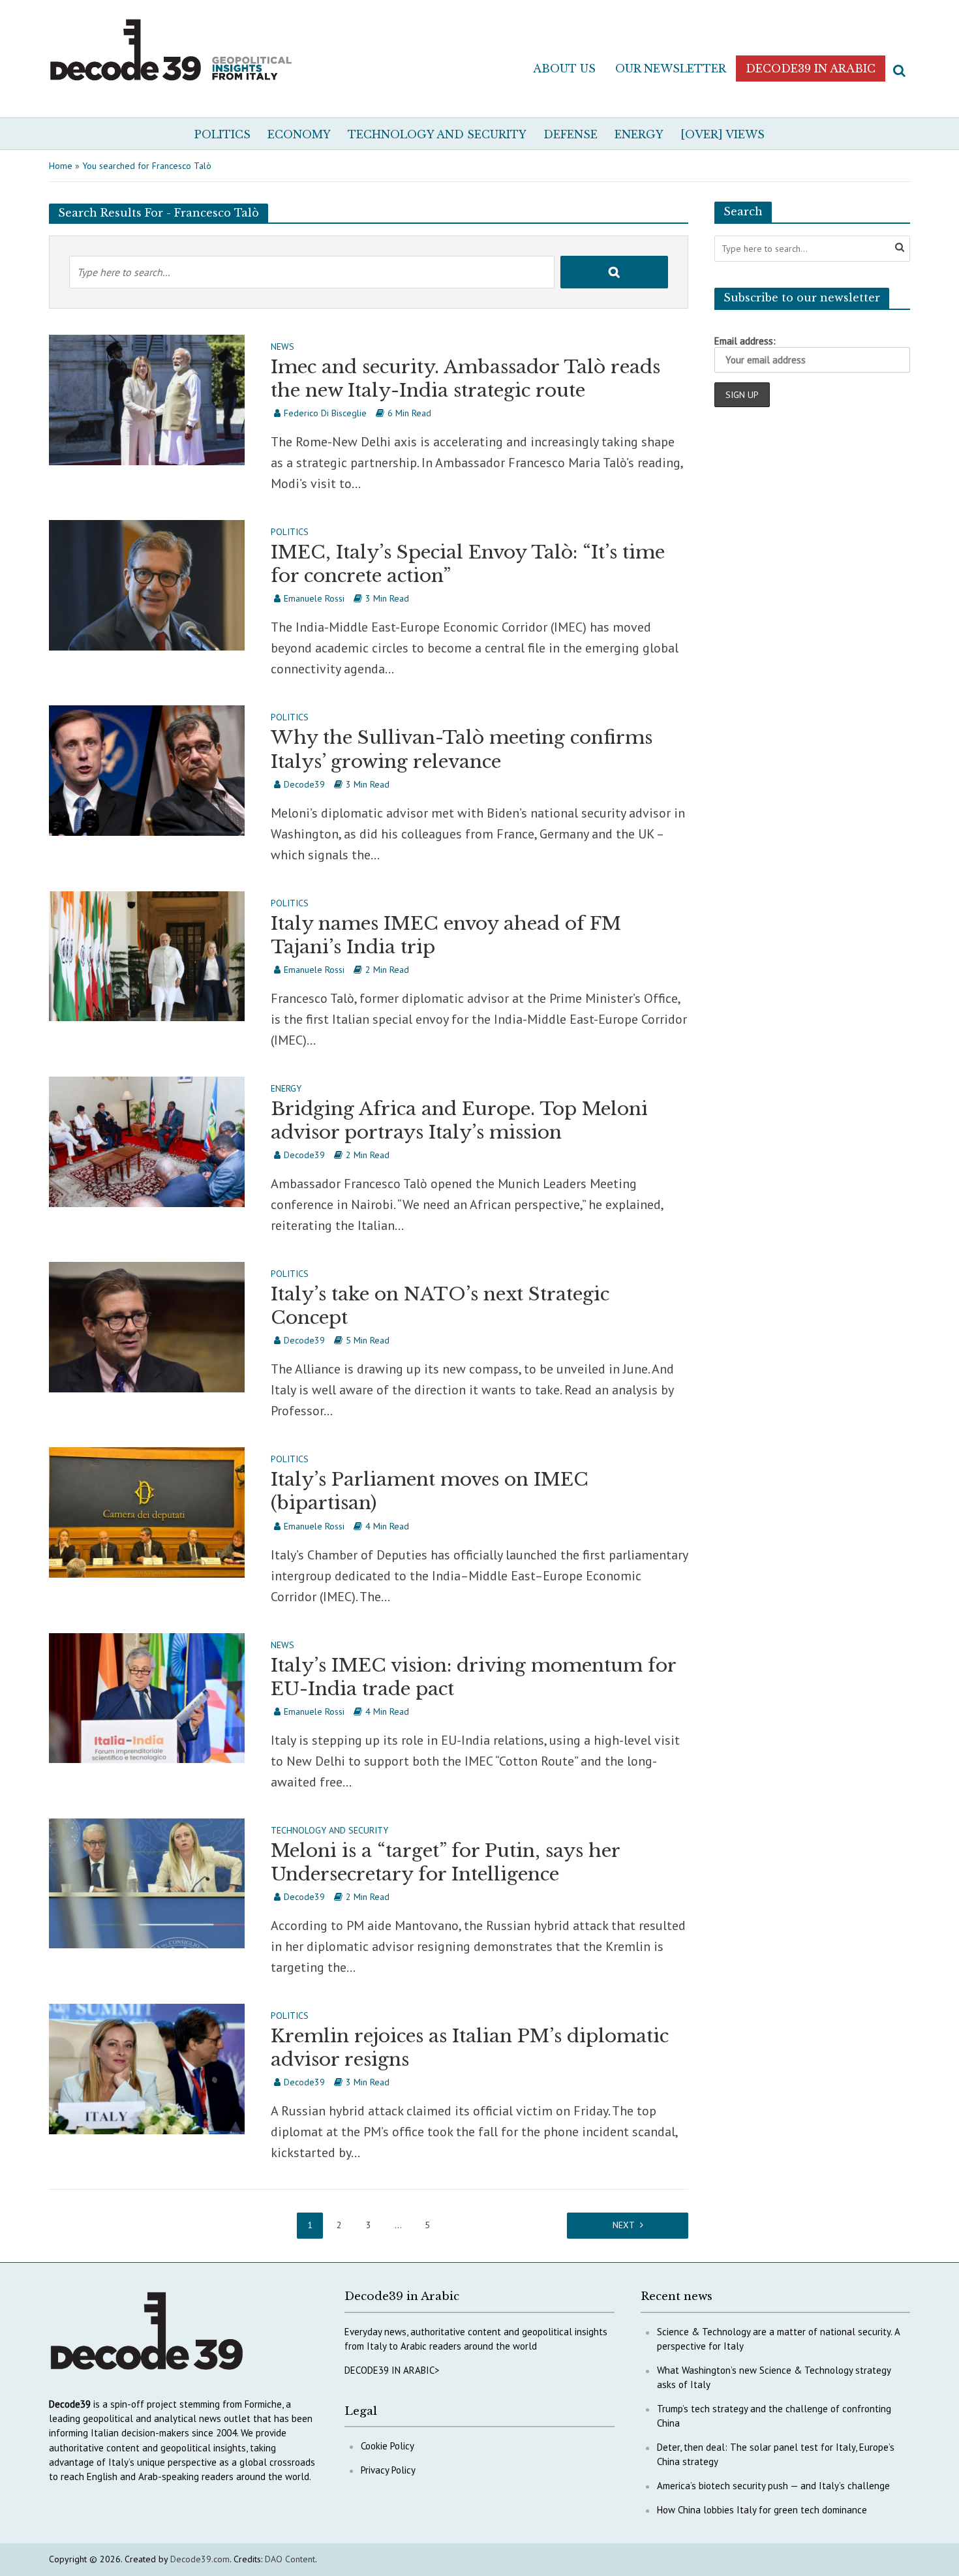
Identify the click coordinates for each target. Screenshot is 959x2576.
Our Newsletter (671, 69)
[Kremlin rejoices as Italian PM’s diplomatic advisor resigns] (147, 2068)
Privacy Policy (388, 2470)
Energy (639, 134)
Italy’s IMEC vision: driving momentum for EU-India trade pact (473, 1677)
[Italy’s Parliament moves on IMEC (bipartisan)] (147, 1511)
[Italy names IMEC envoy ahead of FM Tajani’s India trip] (147, 955)
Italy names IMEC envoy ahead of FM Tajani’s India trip (446, 935)
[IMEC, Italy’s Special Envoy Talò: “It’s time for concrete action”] (147, 584)
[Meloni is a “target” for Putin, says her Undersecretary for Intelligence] (147, 1882)
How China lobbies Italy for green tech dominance (762, 2510)
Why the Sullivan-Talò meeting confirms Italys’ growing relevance (462, 749)
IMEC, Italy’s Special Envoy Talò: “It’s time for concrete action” (468, 564)
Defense (571, 134)
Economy (299, 134)
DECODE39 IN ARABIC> (392, 2370)
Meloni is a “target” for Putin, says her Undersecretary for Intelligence (445, 1863)
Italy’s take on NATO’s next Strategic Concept (440, 1306)
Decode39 (304, 784)
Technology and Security (437, 134)
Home (61, 166)
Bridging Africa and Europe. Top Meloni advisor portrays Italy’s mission (459, 1121)
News (282, 347)
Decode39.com (200, 2559)
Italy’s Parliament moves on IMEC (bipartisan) (430, 1491)
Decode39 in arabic (811, 69)
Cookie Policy (388, 2446)
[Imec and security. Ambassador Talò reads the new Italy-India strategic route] (147, 399)
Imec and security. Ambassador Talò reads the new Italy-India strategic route (465, 379)
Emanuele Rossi (314, 598)
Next (624, 2225)
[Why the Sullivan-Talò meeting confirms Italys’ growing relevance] (147, 769)
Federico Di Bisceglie (325, 413)
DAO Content (290, 2559)
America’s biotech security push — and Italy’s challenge (773, 2486)
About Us (564, 69)
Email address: (745, 341)
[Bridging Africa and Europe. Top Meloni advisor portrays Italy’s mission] (147, 1141)
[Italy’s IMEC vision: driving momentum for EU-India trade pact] (147, 1696)
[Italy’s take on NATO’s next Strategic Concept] (147, 1326)
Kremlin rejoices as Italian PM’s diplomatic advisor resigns (470, 2048)
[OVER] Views (723, 134)
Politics (222, 134)
